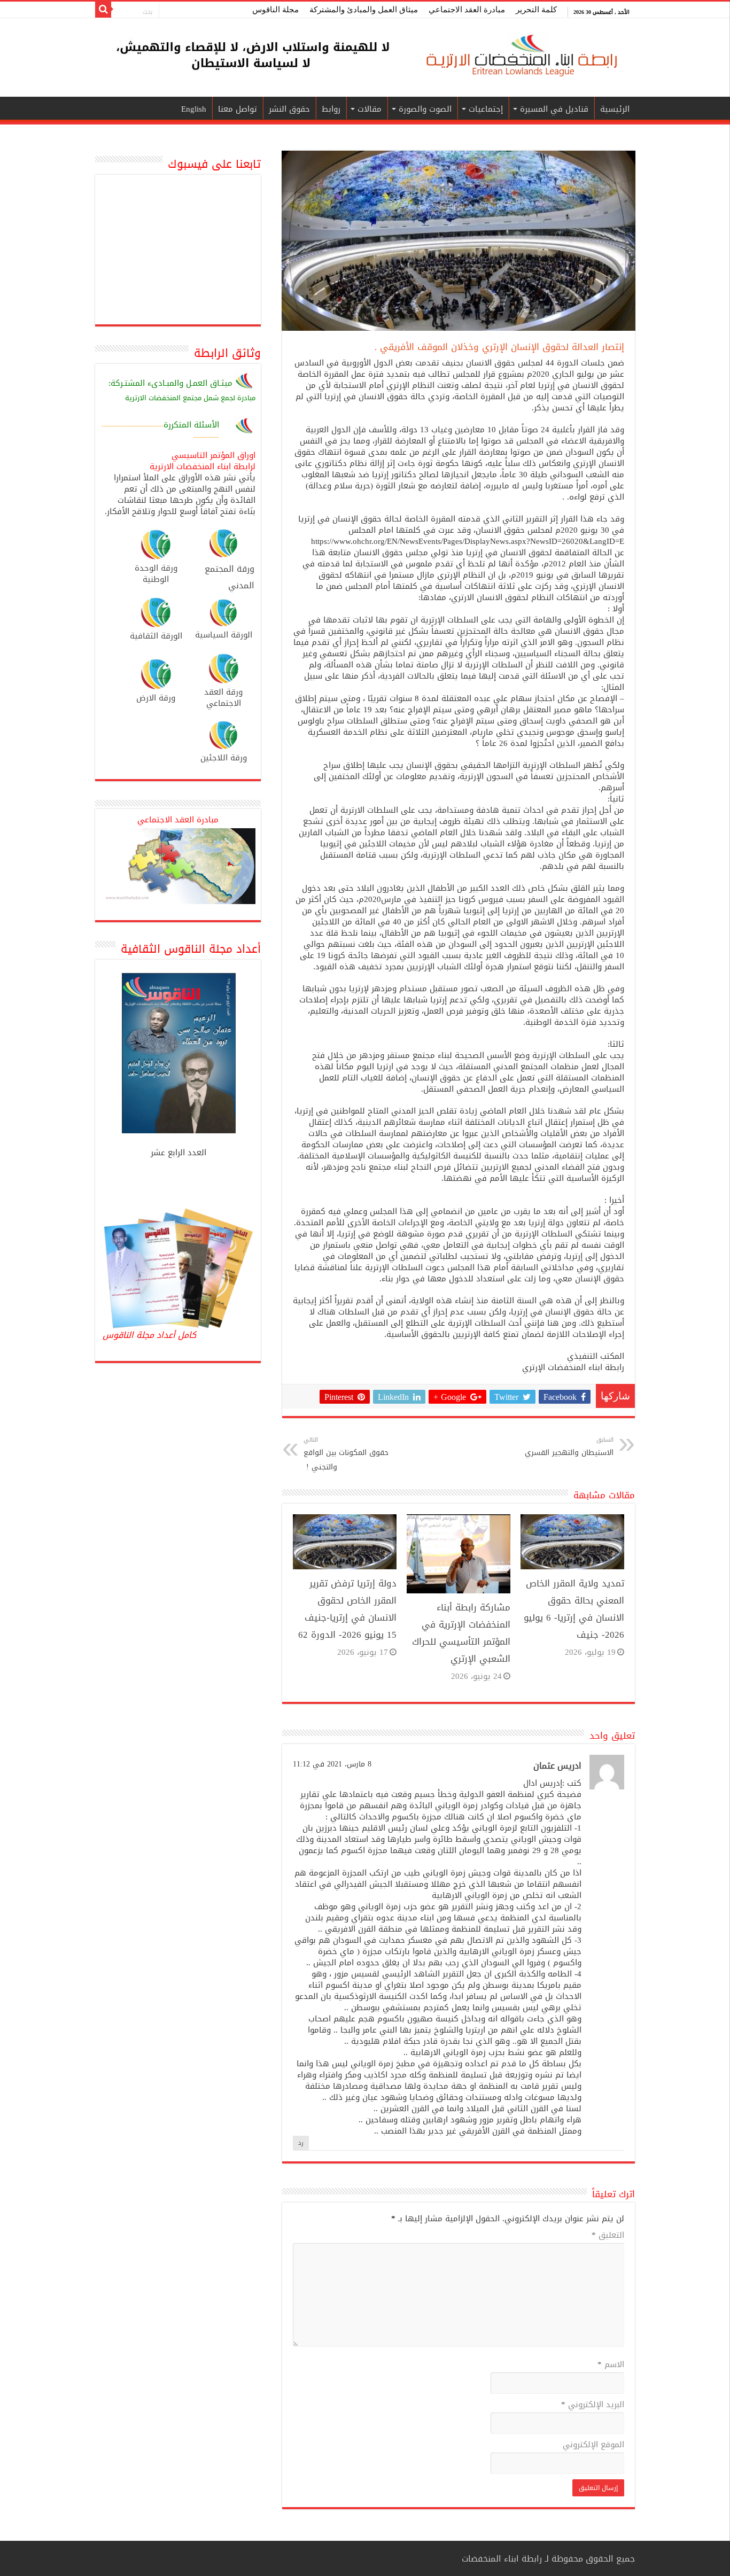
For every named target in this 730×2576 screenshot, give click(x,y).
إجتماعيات (486, 109)
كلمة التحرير (536, 10)
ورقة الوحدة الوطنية (156, 574)
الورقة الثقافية (156, 636)
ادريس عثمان (557, 1766)
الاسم (611, 2365)
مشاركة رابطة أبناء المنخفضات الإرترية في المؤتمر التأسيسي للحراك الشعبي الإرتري (461, 1633)
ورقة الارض (156, 698)
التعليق (608, 2236)
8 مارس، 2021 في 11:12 (332, 1764)
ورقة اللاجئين (224, 758)
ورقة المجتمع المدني (230, 577)
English (194, 109)
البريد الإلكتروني (593, 2406)
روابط (331, 109)
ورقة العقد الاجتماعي (223, 698)
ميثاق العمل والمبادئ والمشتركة (364, 10)
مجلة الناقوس (275, 10)
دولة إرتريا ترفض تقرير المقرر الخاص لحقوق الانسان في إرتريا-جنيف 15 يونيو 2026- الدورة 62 (347, 1609)
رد (301, 2143)
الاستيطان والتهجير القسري (569, 1447)
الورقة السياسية (224, 635)
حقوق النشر (289, 109)
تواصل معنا (238, 109)
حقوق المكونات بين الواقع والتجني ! (346, 1454)
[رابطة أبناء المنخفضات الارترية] (520, 56)
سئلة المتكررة (188, 425)
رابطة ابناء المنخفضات (502, 2559)
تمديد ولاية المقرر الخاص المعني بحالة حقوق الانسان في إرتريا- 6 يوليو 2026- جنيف (574, 1609)
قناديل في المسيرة (554, 109)
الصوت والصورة (425, 109)
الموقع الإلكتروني (593, 2446)
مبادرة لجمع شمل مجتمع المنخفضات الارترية (190, 398)
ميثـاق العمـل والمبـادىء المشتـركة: (170, 384)
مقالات (370, 109)
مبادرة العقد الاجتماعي (467, 10)
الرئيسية (615, 109)
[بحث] (103, 10)
